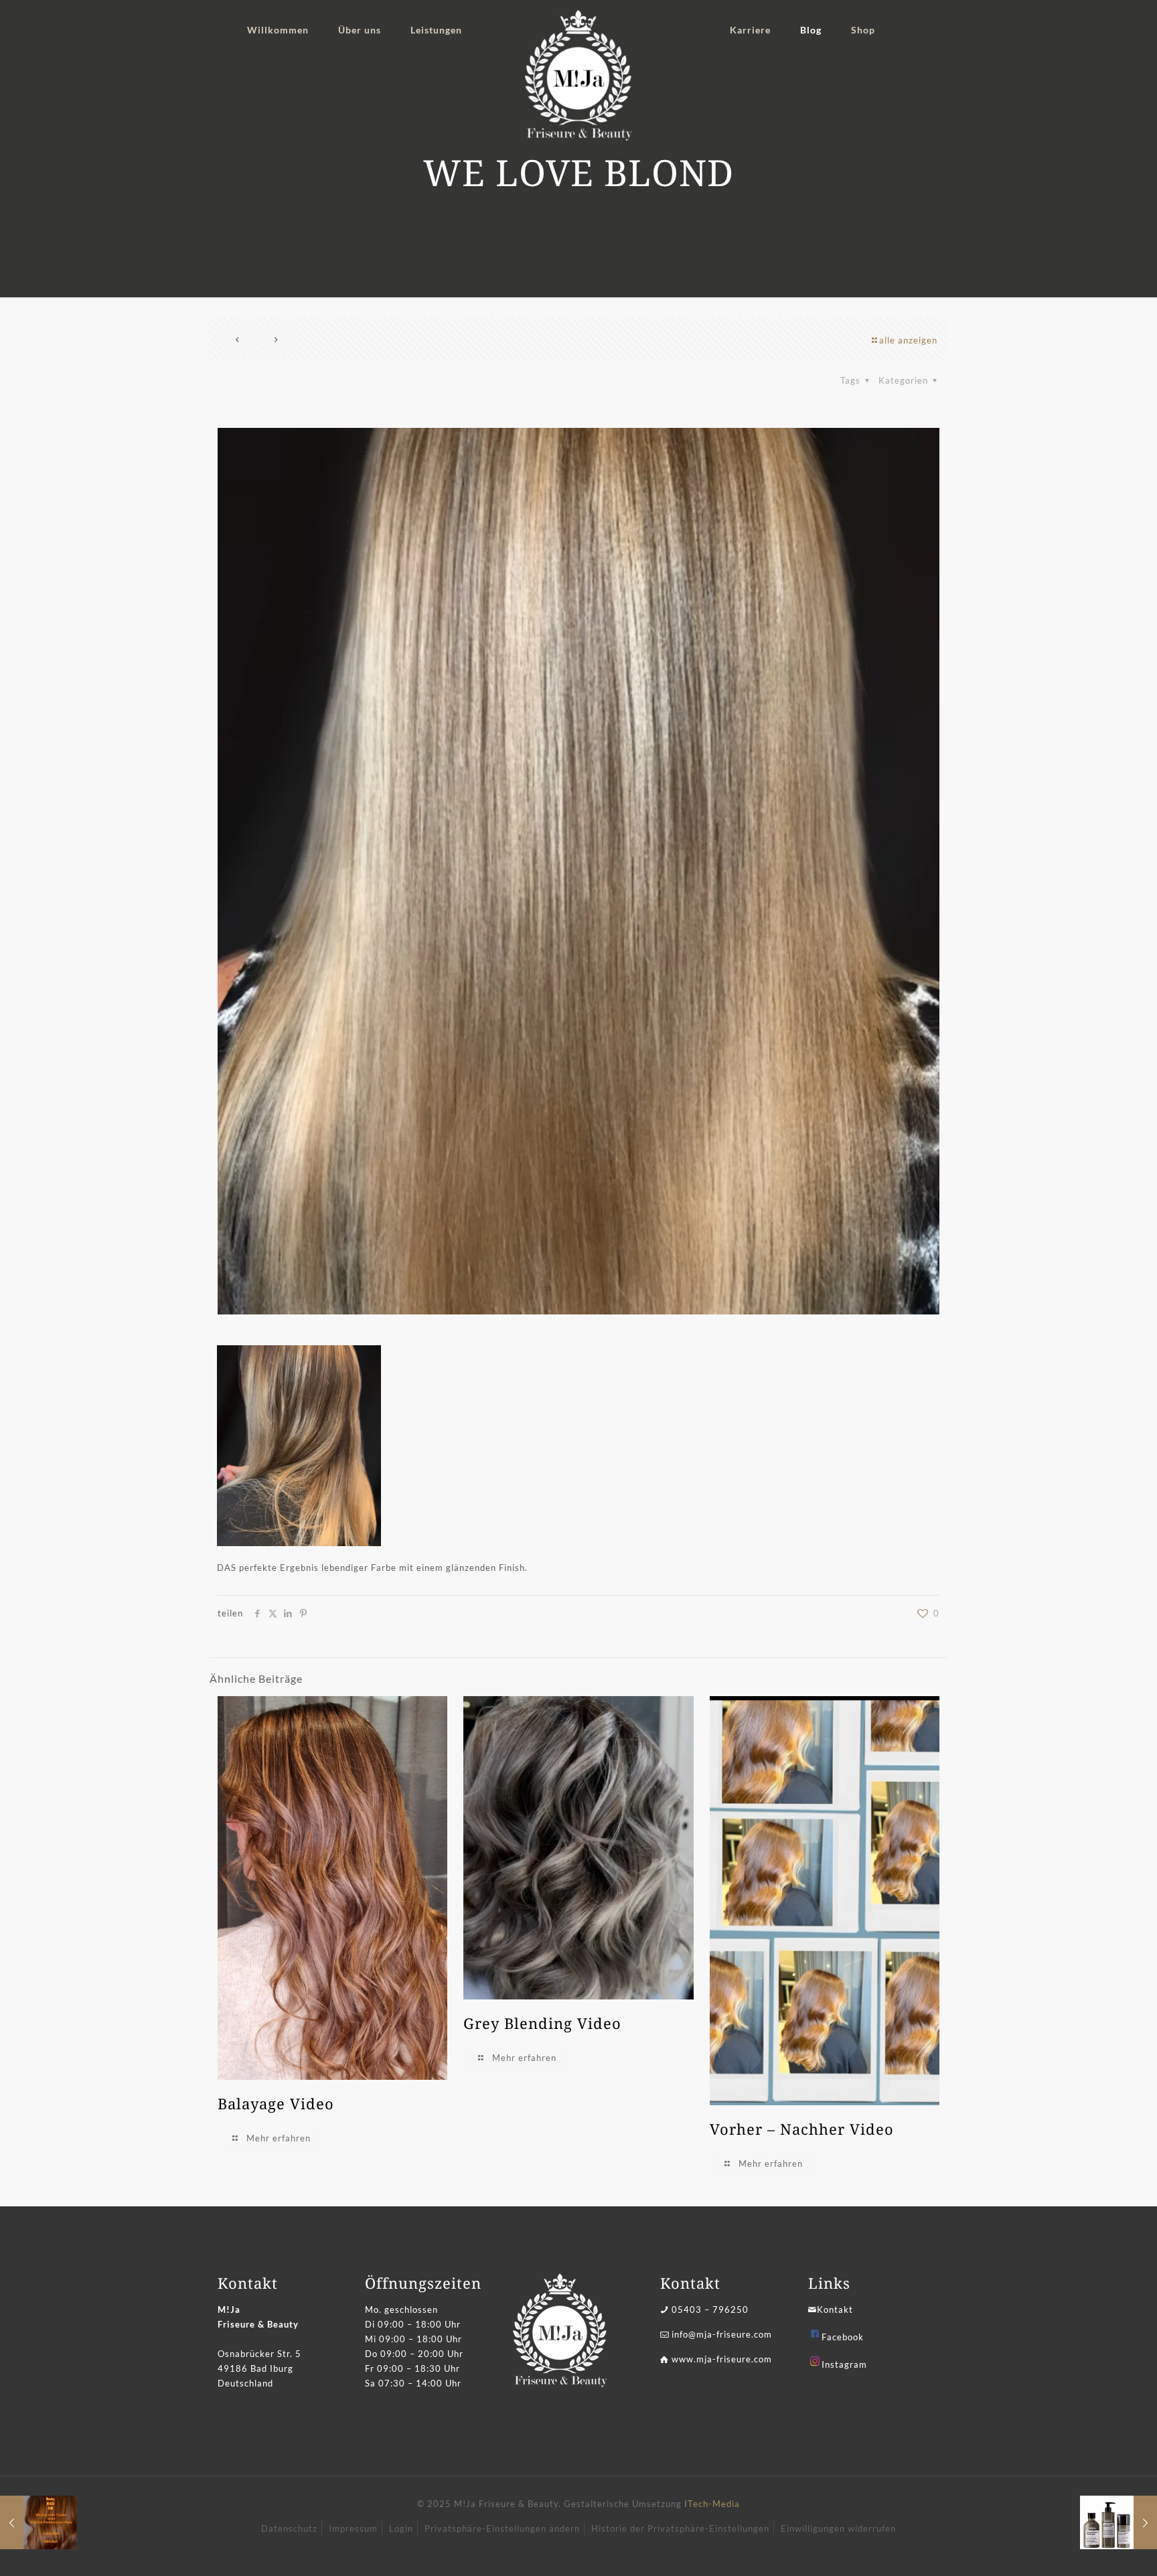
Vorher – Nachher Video (802, 2129)
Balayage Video (276, 2103)
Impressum (353, 2528)
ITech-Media (712, 2504)
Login (401, 2528)
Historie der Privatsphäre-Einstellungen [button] (680, 2528)
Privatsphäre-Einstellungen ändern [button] (502, 2528)
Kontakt (835, 2309)
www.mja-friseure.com (722, 2359)
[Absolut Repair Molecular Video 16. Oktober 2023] (1119, 2522)
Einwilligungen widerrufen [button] (838, 2528)
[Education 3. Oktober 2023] (38, 2522)
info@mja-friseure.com (722, 2334)
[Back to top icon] (1093, 2549)
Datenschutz (289, 2528)
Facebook (843, 2337)
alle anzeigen (908, 340)
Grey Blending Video (542, 2023)
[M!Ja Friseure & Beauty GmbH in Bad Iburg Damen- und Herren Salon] (579, 75)
